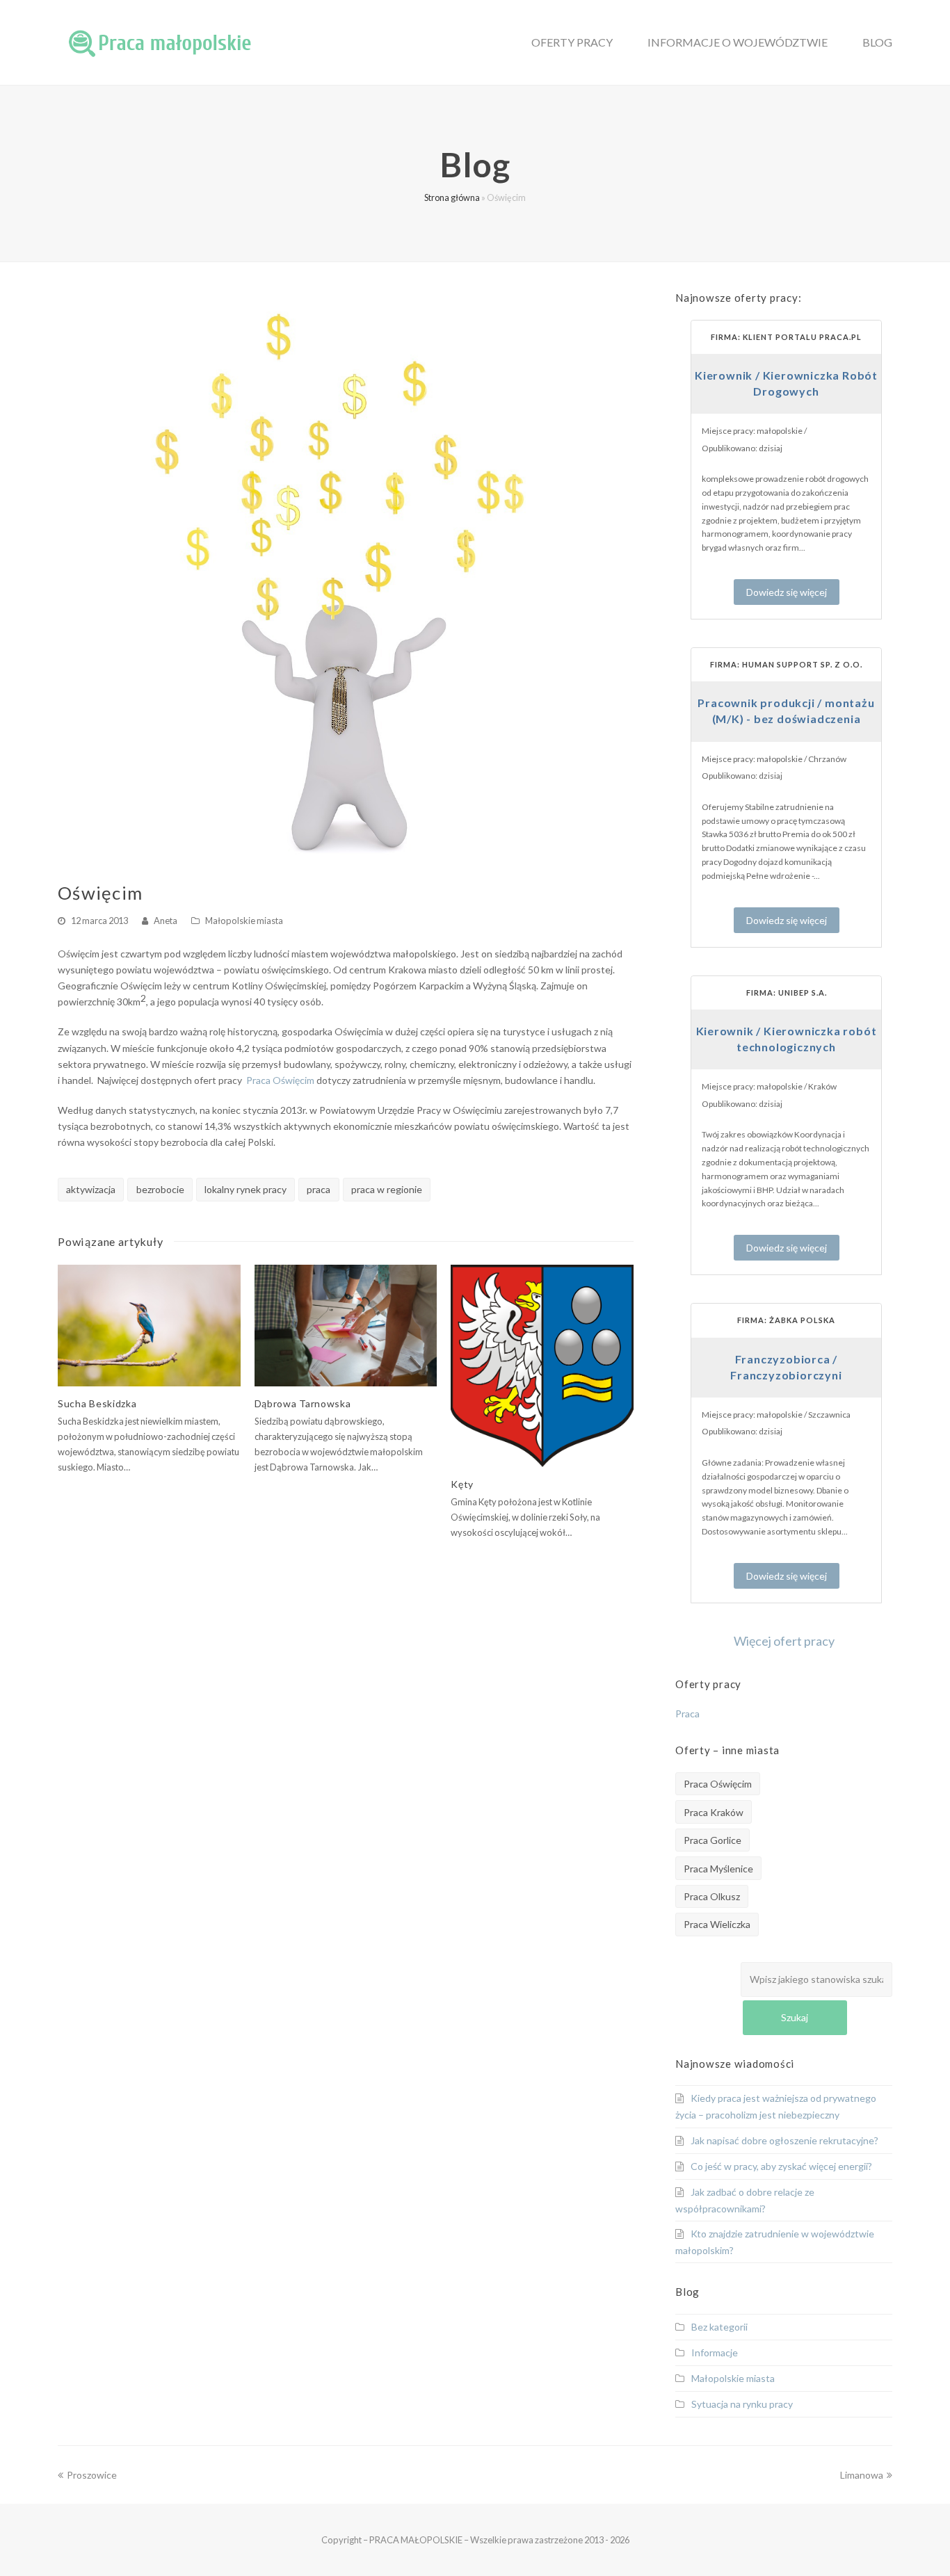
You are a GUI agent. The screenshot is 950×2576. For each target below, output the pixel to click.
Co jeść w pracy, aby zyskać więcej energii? (781, 2166)
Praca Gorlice (712, 1840)
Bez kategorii (719, 2327)
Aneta (166, 921)
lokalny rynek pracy (245, 1189)
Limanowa (862, 2475)
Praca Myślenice (718, 1869)
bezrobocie (160, 1189)
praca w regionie (387, 1189)
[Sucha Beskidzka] (149, 1326)
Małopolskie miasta (244, 921)
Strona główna (452, 198)
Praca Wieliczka (717, 1924)
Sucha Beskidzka (97, 1403)
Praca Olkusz (712, 1896)
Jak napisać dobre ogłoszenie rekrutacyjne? (784, 2140)
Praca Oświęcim (280, 1080)
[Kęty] (542, 1366)
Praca (687, 1714)
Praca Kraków (714, 1812)
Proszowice (91, 2475)
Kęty (462, 1484)
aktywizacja (91, 1189)
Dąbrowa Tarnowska (303, 1403)
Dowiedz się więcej (787, 592)
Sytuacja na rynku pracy (742, 2404)
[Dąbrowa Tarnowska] (346, 1326)
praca (319, 1189)
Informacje (715, 2352)
